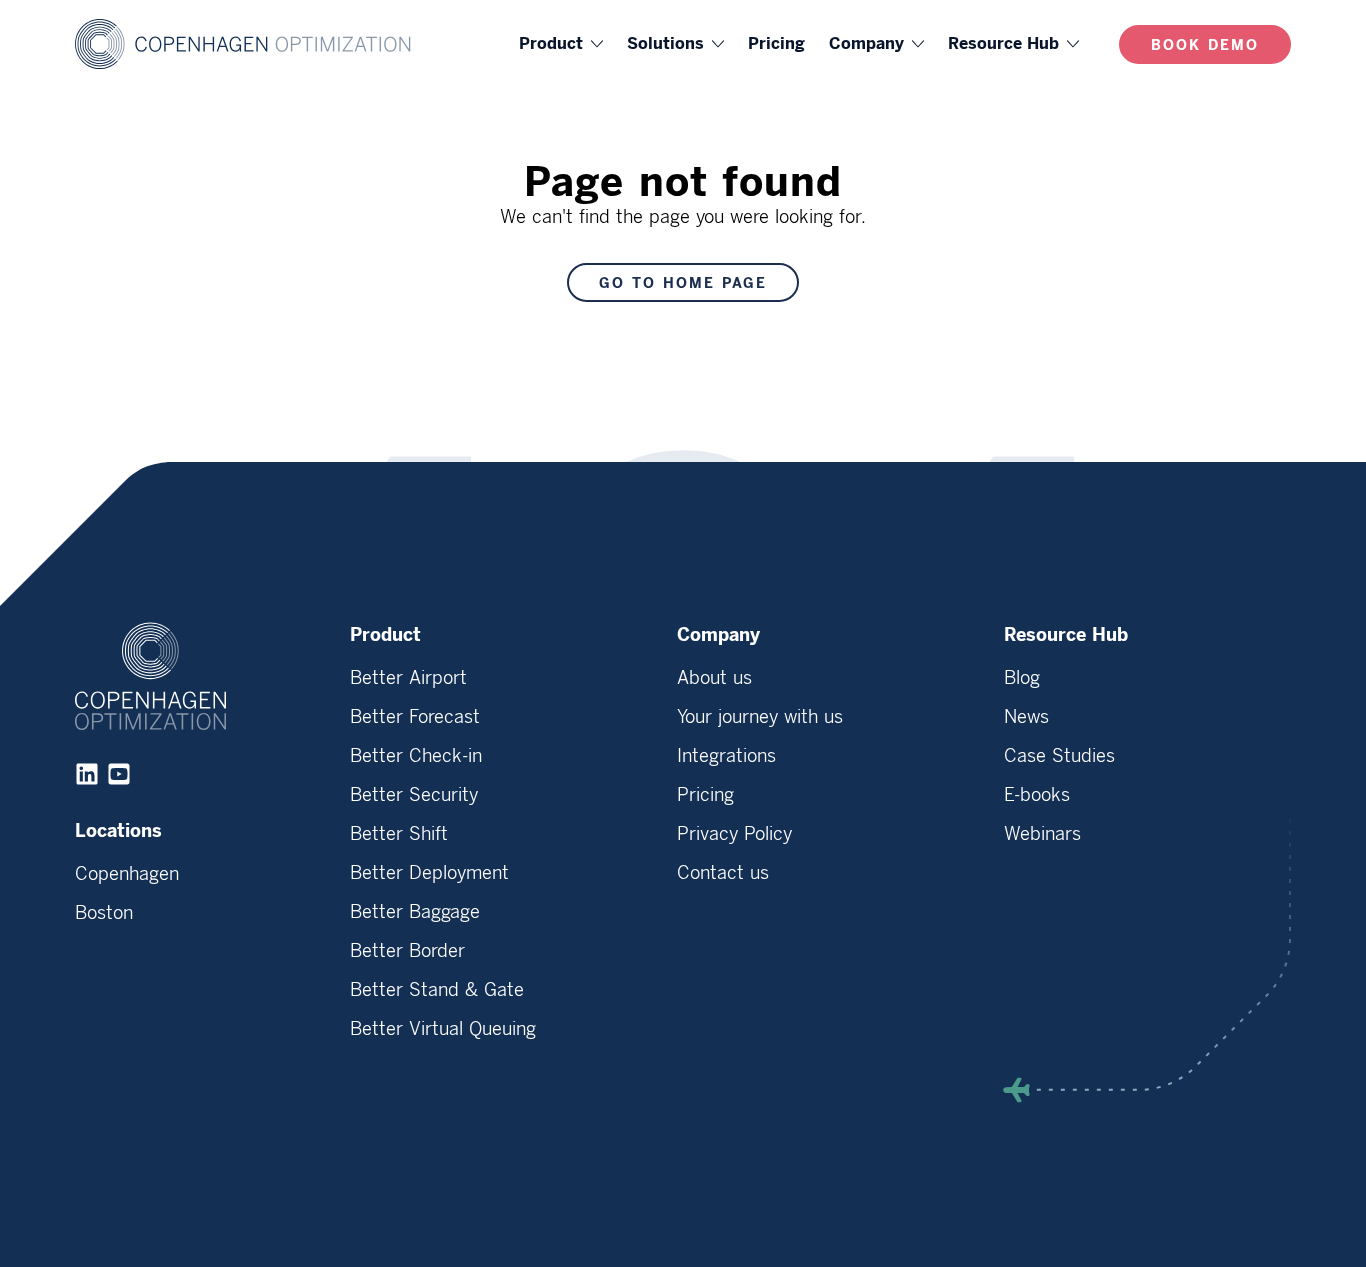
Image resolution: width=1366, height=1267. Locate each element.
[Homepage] (260, 44)
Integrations (726, 756)
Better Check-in (416, 756)
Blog (1022, 678)
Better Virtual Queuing (443, 1029)
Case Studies (1059, 756)
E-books (1037, 795)
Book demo (1205, 45)
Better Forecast (415, 717)
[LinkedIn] (87, 774)
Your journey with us (760, 717)
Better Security (414, 795)
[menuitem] (561, 44)
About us (714, 678)
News (1026, 717)
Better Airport (408, 678)
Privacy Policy (734, 834)
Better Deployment (429, 873)
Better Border (407, 951)
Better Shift (399, 834)
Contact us (723, 873)
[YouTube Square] (119, 774)
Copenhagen (127, 874)
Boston (104, 913)
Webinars (1042, 834)
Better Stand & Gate (437, 990)
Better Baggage (415, 912)
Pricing (776, 43)
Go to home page (683, 283)
